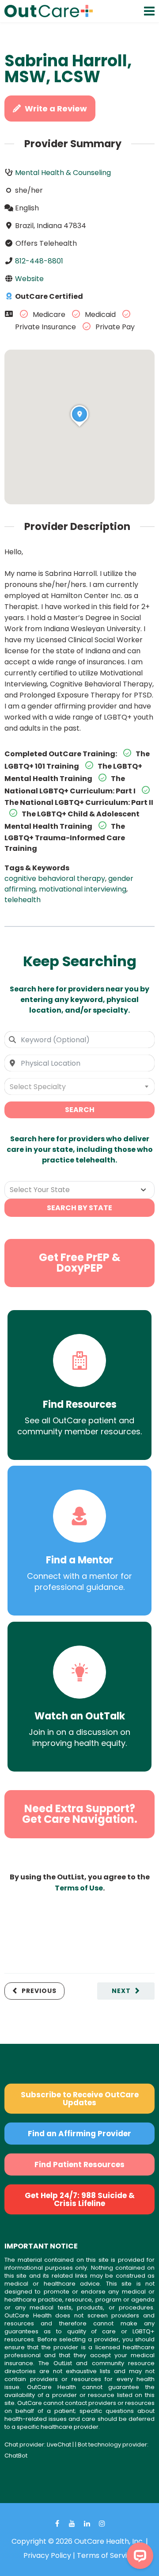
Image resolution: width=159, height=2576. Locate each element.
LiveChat (59, 2445)
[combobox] (79, 1040)
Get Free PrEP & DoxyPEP (80, 1263)
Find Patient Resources (79, 2164)
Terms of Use (79, 1888)
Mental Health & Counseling (63, 173)
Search (80, 1110)
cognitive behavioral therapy (55, 878)
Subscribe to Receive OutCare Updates (80, 2099)
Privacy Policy (47, 2555)
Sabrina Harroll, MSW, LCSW (68, 69)
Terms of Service (106, 2555)
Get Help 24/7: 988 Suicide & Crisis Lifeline (80, 2199)
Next (121, 1991)
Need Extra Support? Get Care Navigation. (80, 1814)
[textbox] (79, 1086)
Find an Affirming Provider (79, 2134)
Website (29, 279)
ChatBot (16, 2456)
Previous (39, 1991)
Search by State (79, 1208)
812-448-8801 (39, 261)
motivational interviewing (83, 889)
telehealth (23, 900)
